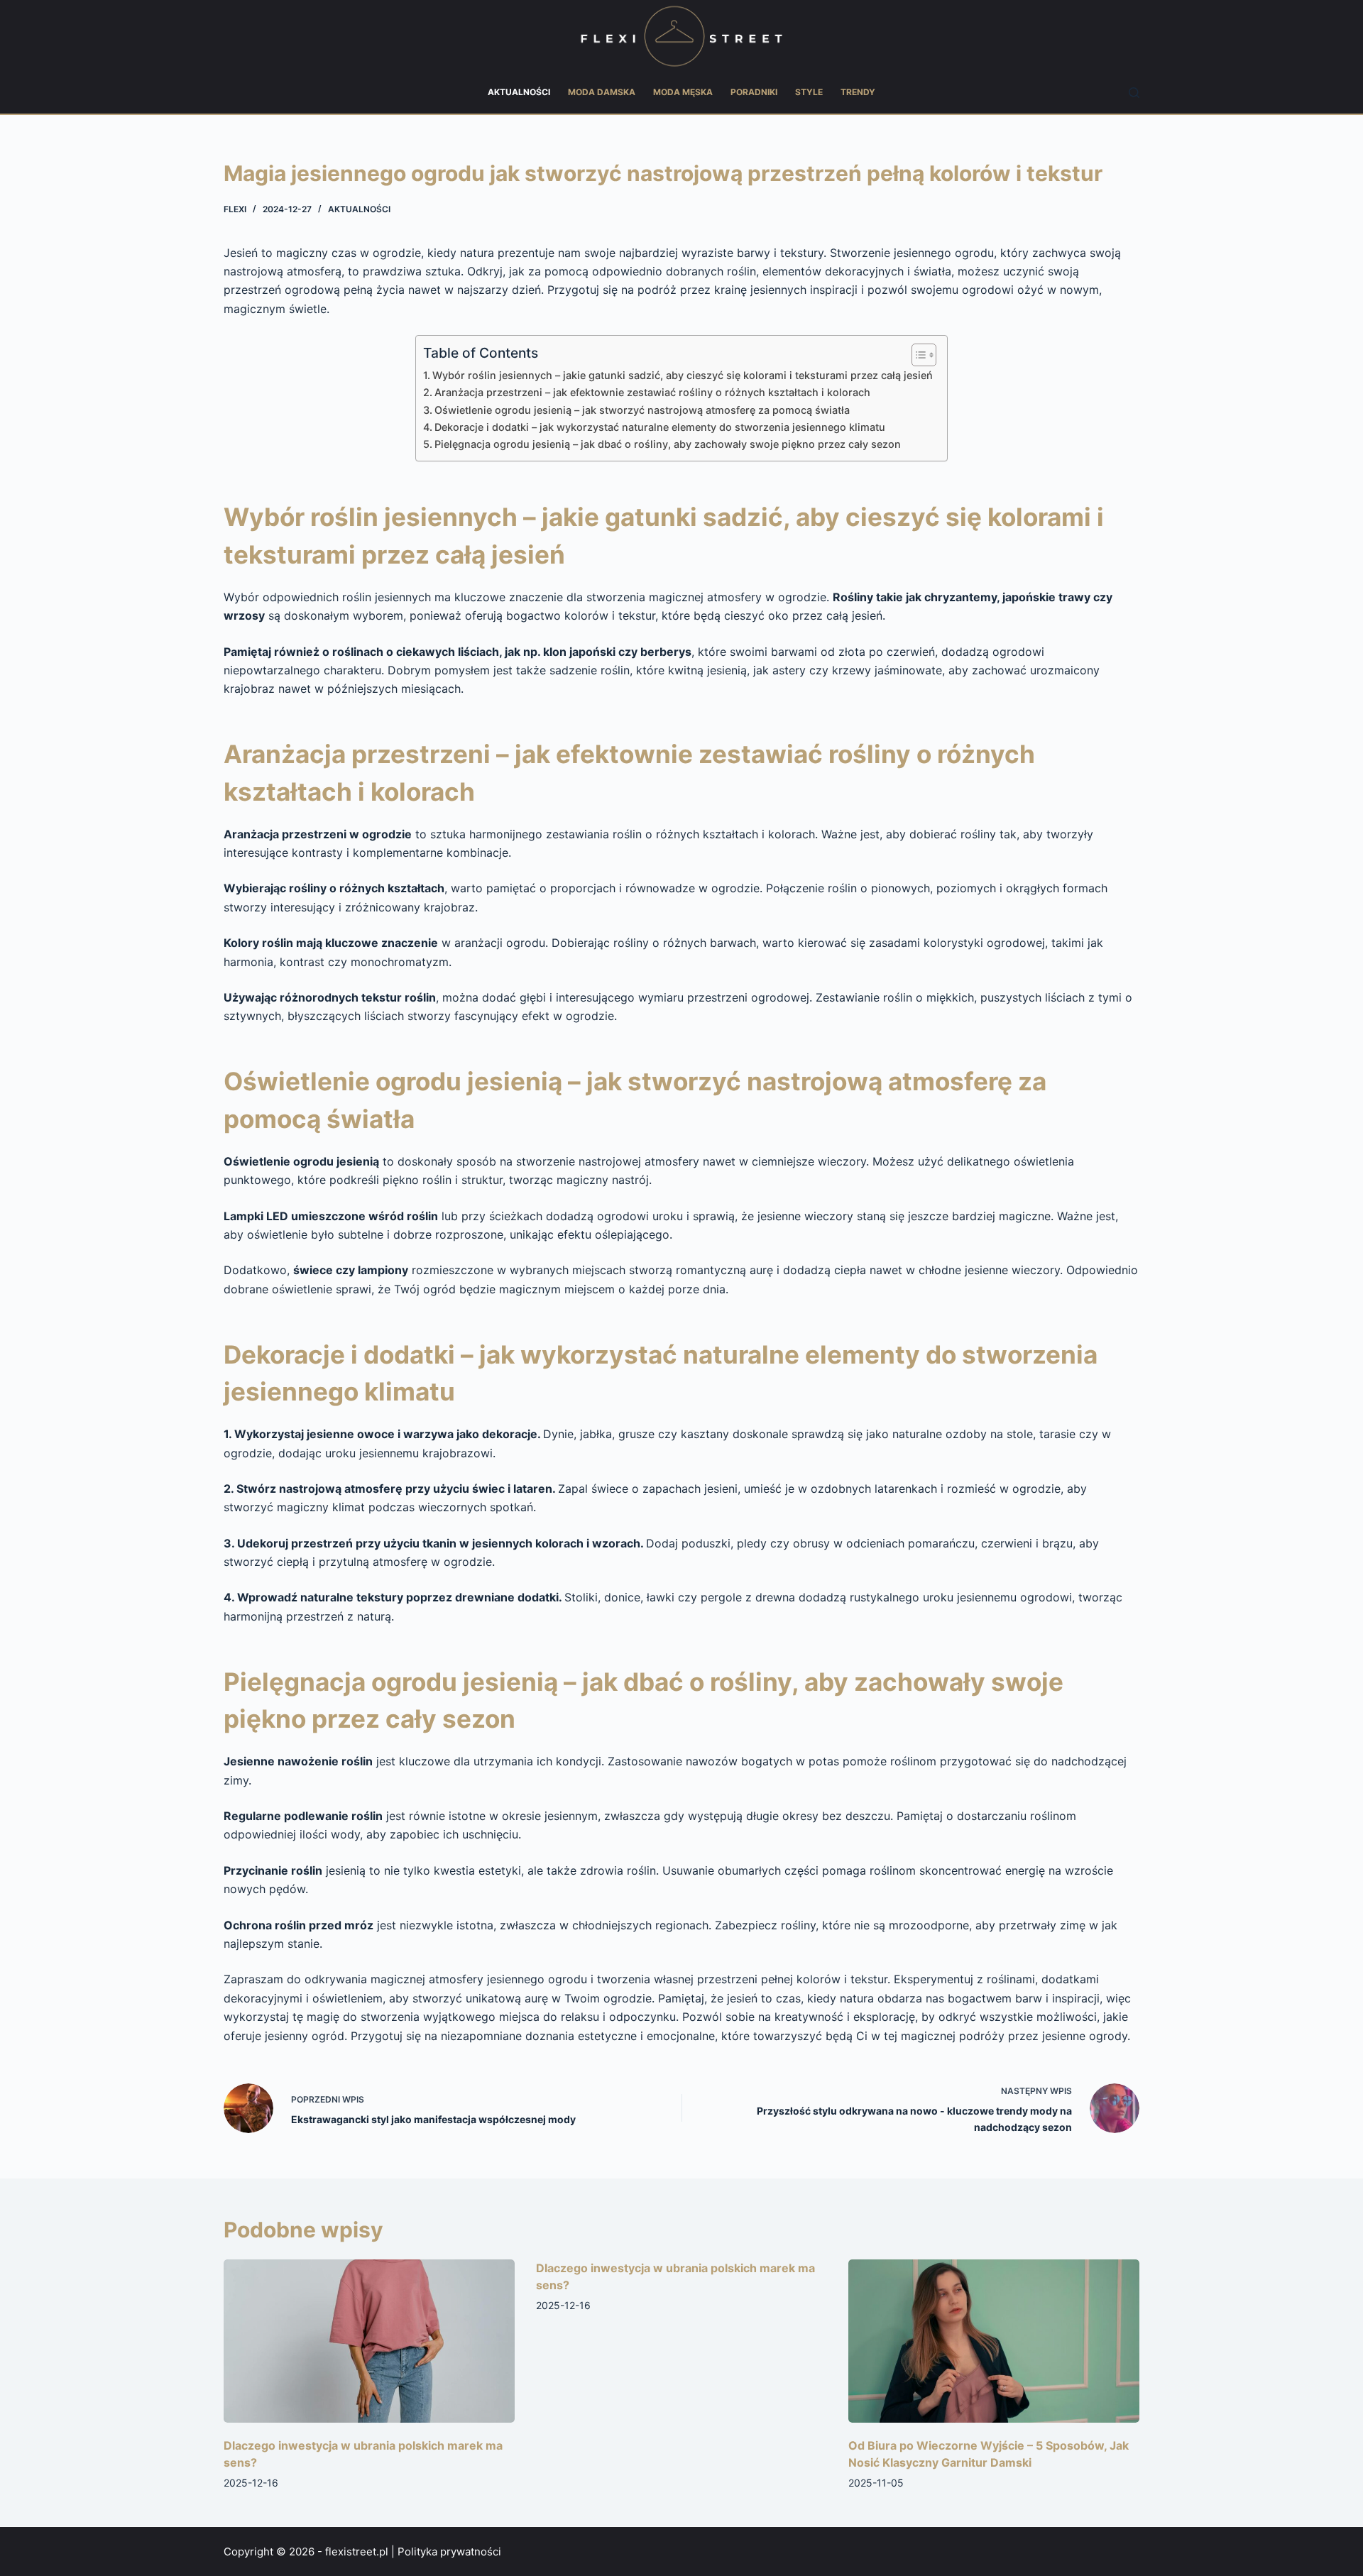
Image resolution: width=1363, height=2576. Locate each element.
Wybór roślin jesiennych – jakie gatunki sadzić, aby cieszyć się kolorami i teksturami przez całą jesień (683, 375)
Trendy (858, 92)
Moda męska (683, 92)
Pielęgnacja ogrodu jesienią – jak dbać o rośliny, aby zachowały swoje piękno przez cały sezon (668, 444)
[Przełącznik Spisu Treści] (917, 355)
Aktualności (519, 92)
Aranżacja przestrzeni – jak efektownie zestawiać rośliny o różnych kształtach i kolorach (652, 392)
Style (809, 92)
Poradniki (754, 92)
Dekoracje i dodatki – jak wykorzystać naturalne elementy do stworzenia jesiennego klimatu (660, 427)
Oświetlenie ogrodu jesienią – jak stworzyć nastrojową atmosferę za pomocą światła (642, 410)
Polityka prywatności (449, 2552)
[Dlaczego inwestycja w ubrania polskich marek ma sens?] (369, 2341)
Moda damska (602, 92)
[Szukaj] (1134, 93)
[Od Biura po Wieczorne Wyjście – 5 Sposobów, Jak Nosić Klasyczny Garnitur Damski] (994, 2341)
